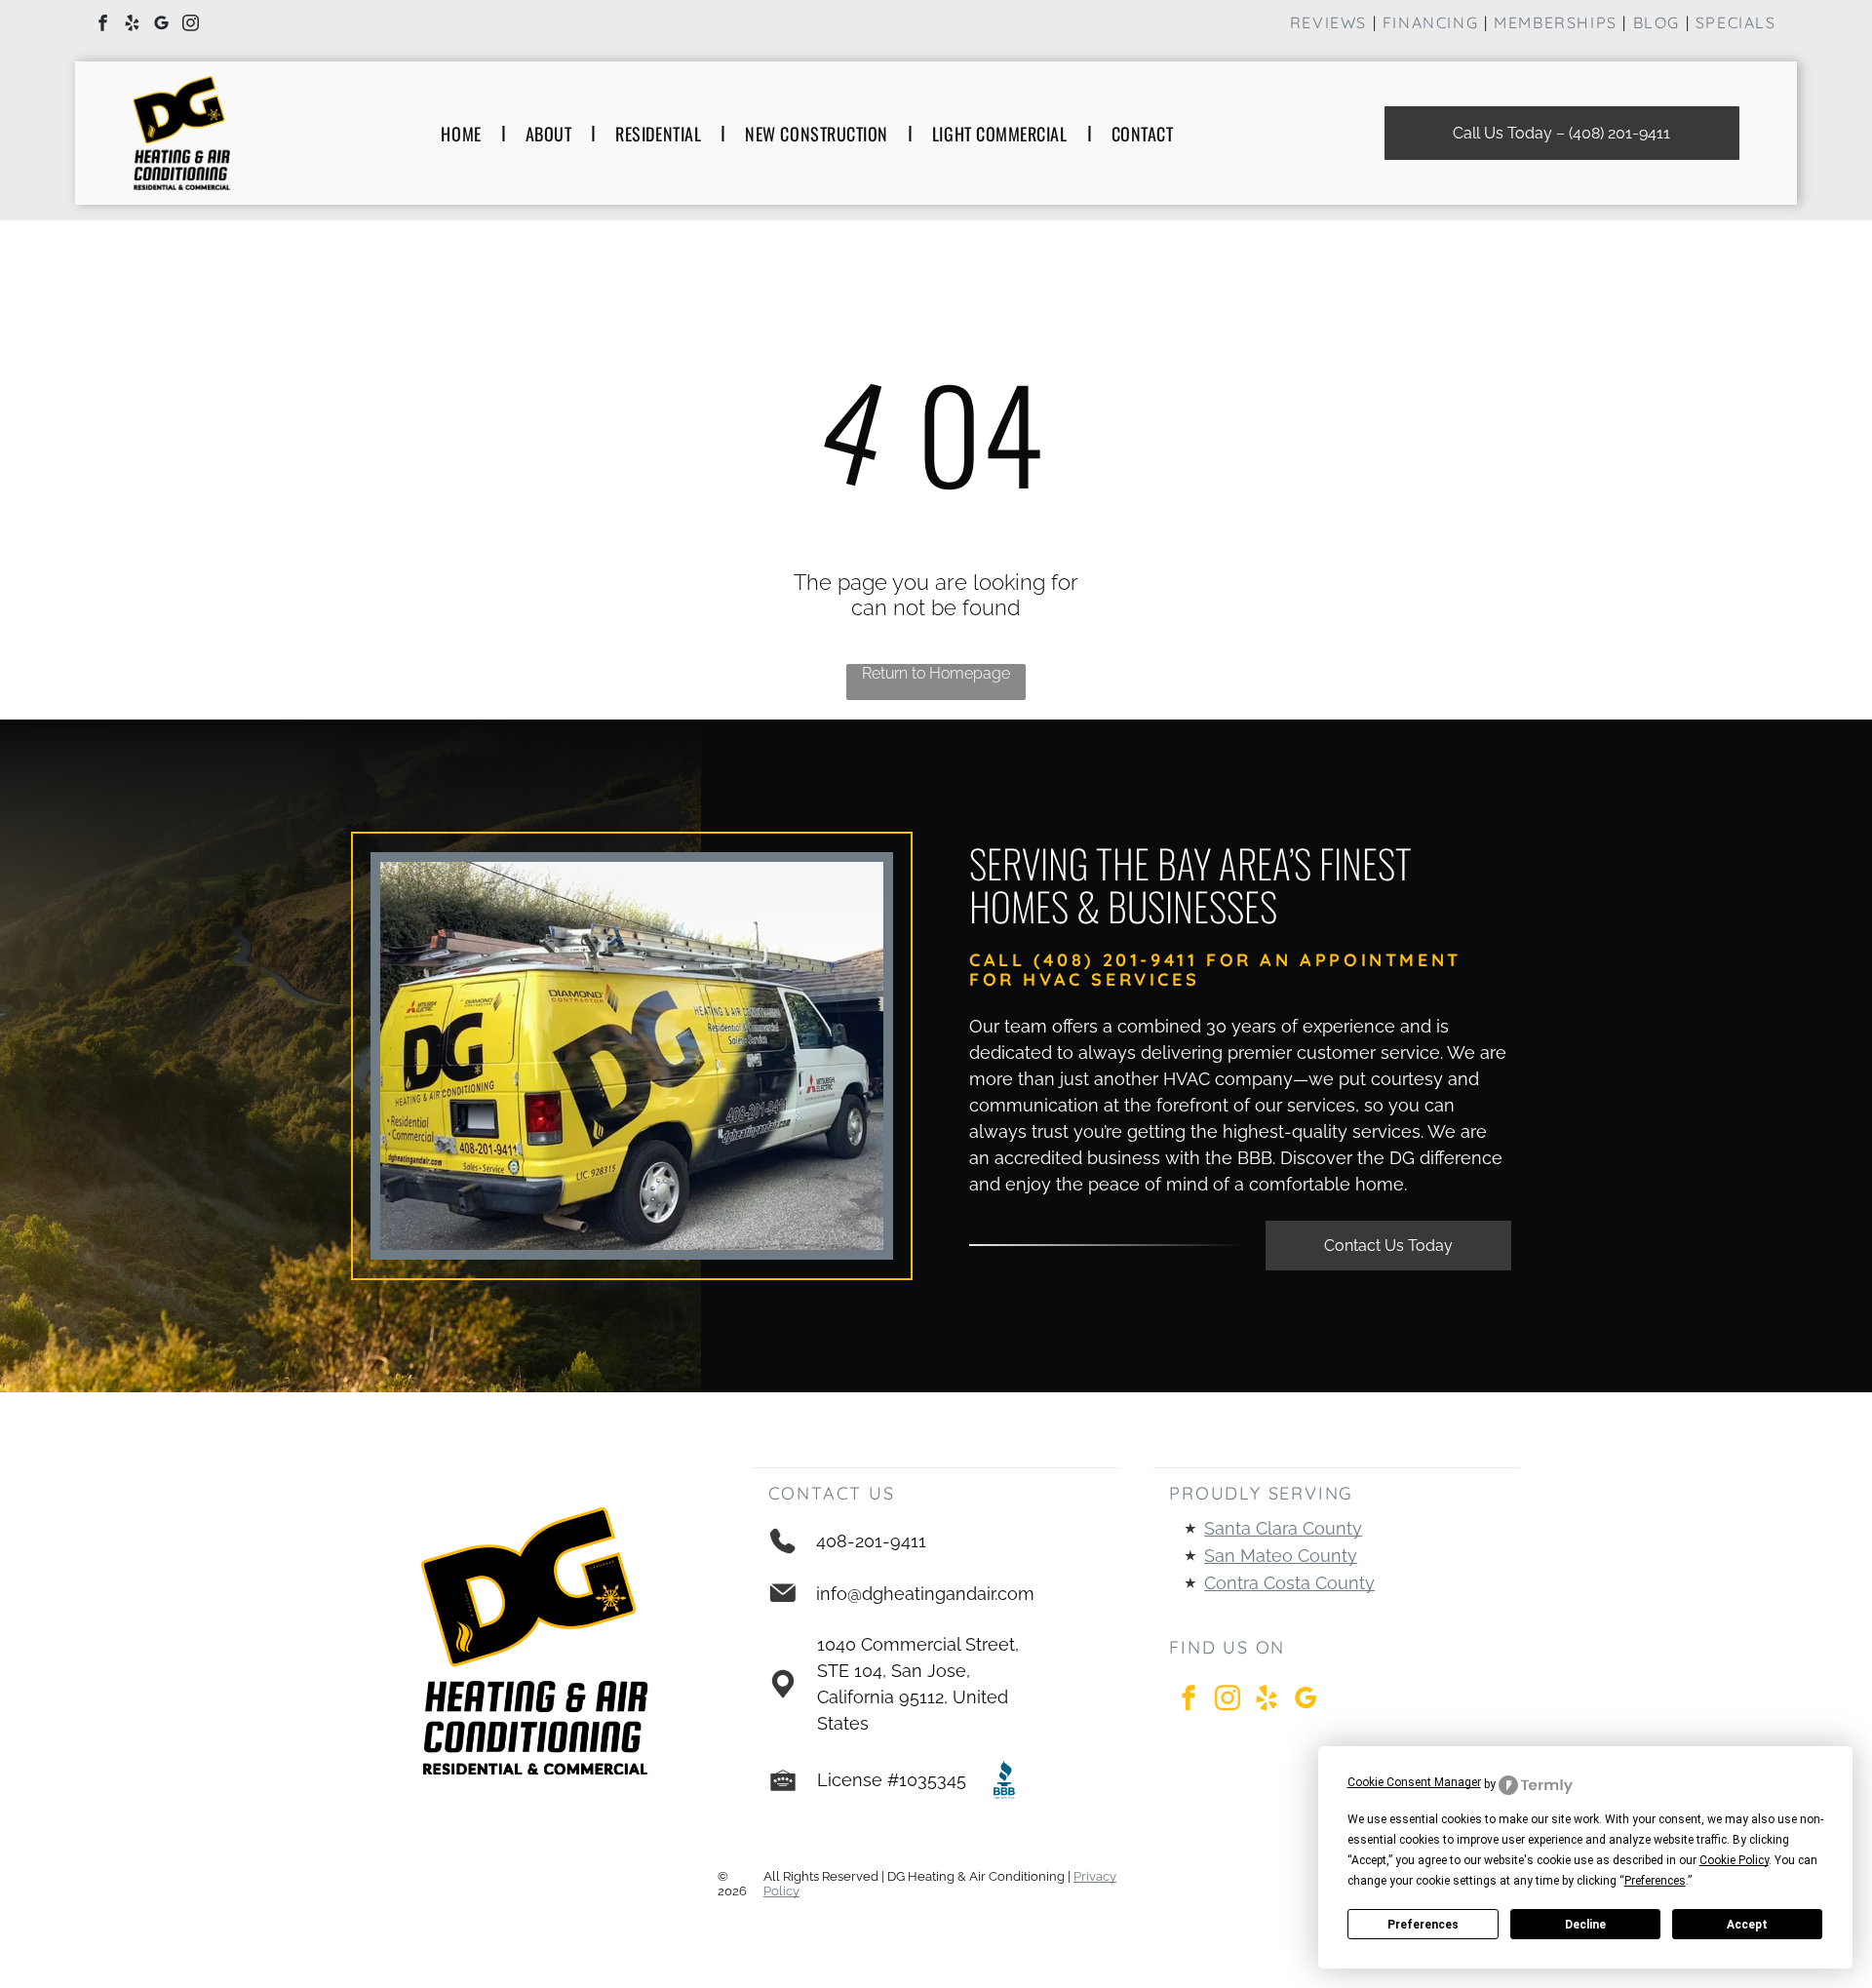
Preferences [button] (1655, 1881)
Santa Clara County (1283, 1528)
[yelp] (132, 25)
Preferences (1423, 1925)
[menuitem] (463, 133)
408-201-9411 (871, 1541)
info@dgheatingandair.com (925, 1594)
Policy (781, 1891)
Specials (1736, 22)
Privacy (1095, 1876)
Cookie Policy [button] (1734, 1860)
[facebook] (103, 25)
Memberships (1556, 22)
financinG (1430, 22)
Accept (1747, 1925)
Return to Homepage (936, 673)
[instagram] (191, 25)
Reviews (1328, 22)
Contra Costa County (1289, 1583)
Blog (1657, 22)
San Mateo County (1281, 1556)
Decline (1585, 1925)
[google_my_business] (161, 25)
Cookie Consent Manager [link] (1414, 1782)
